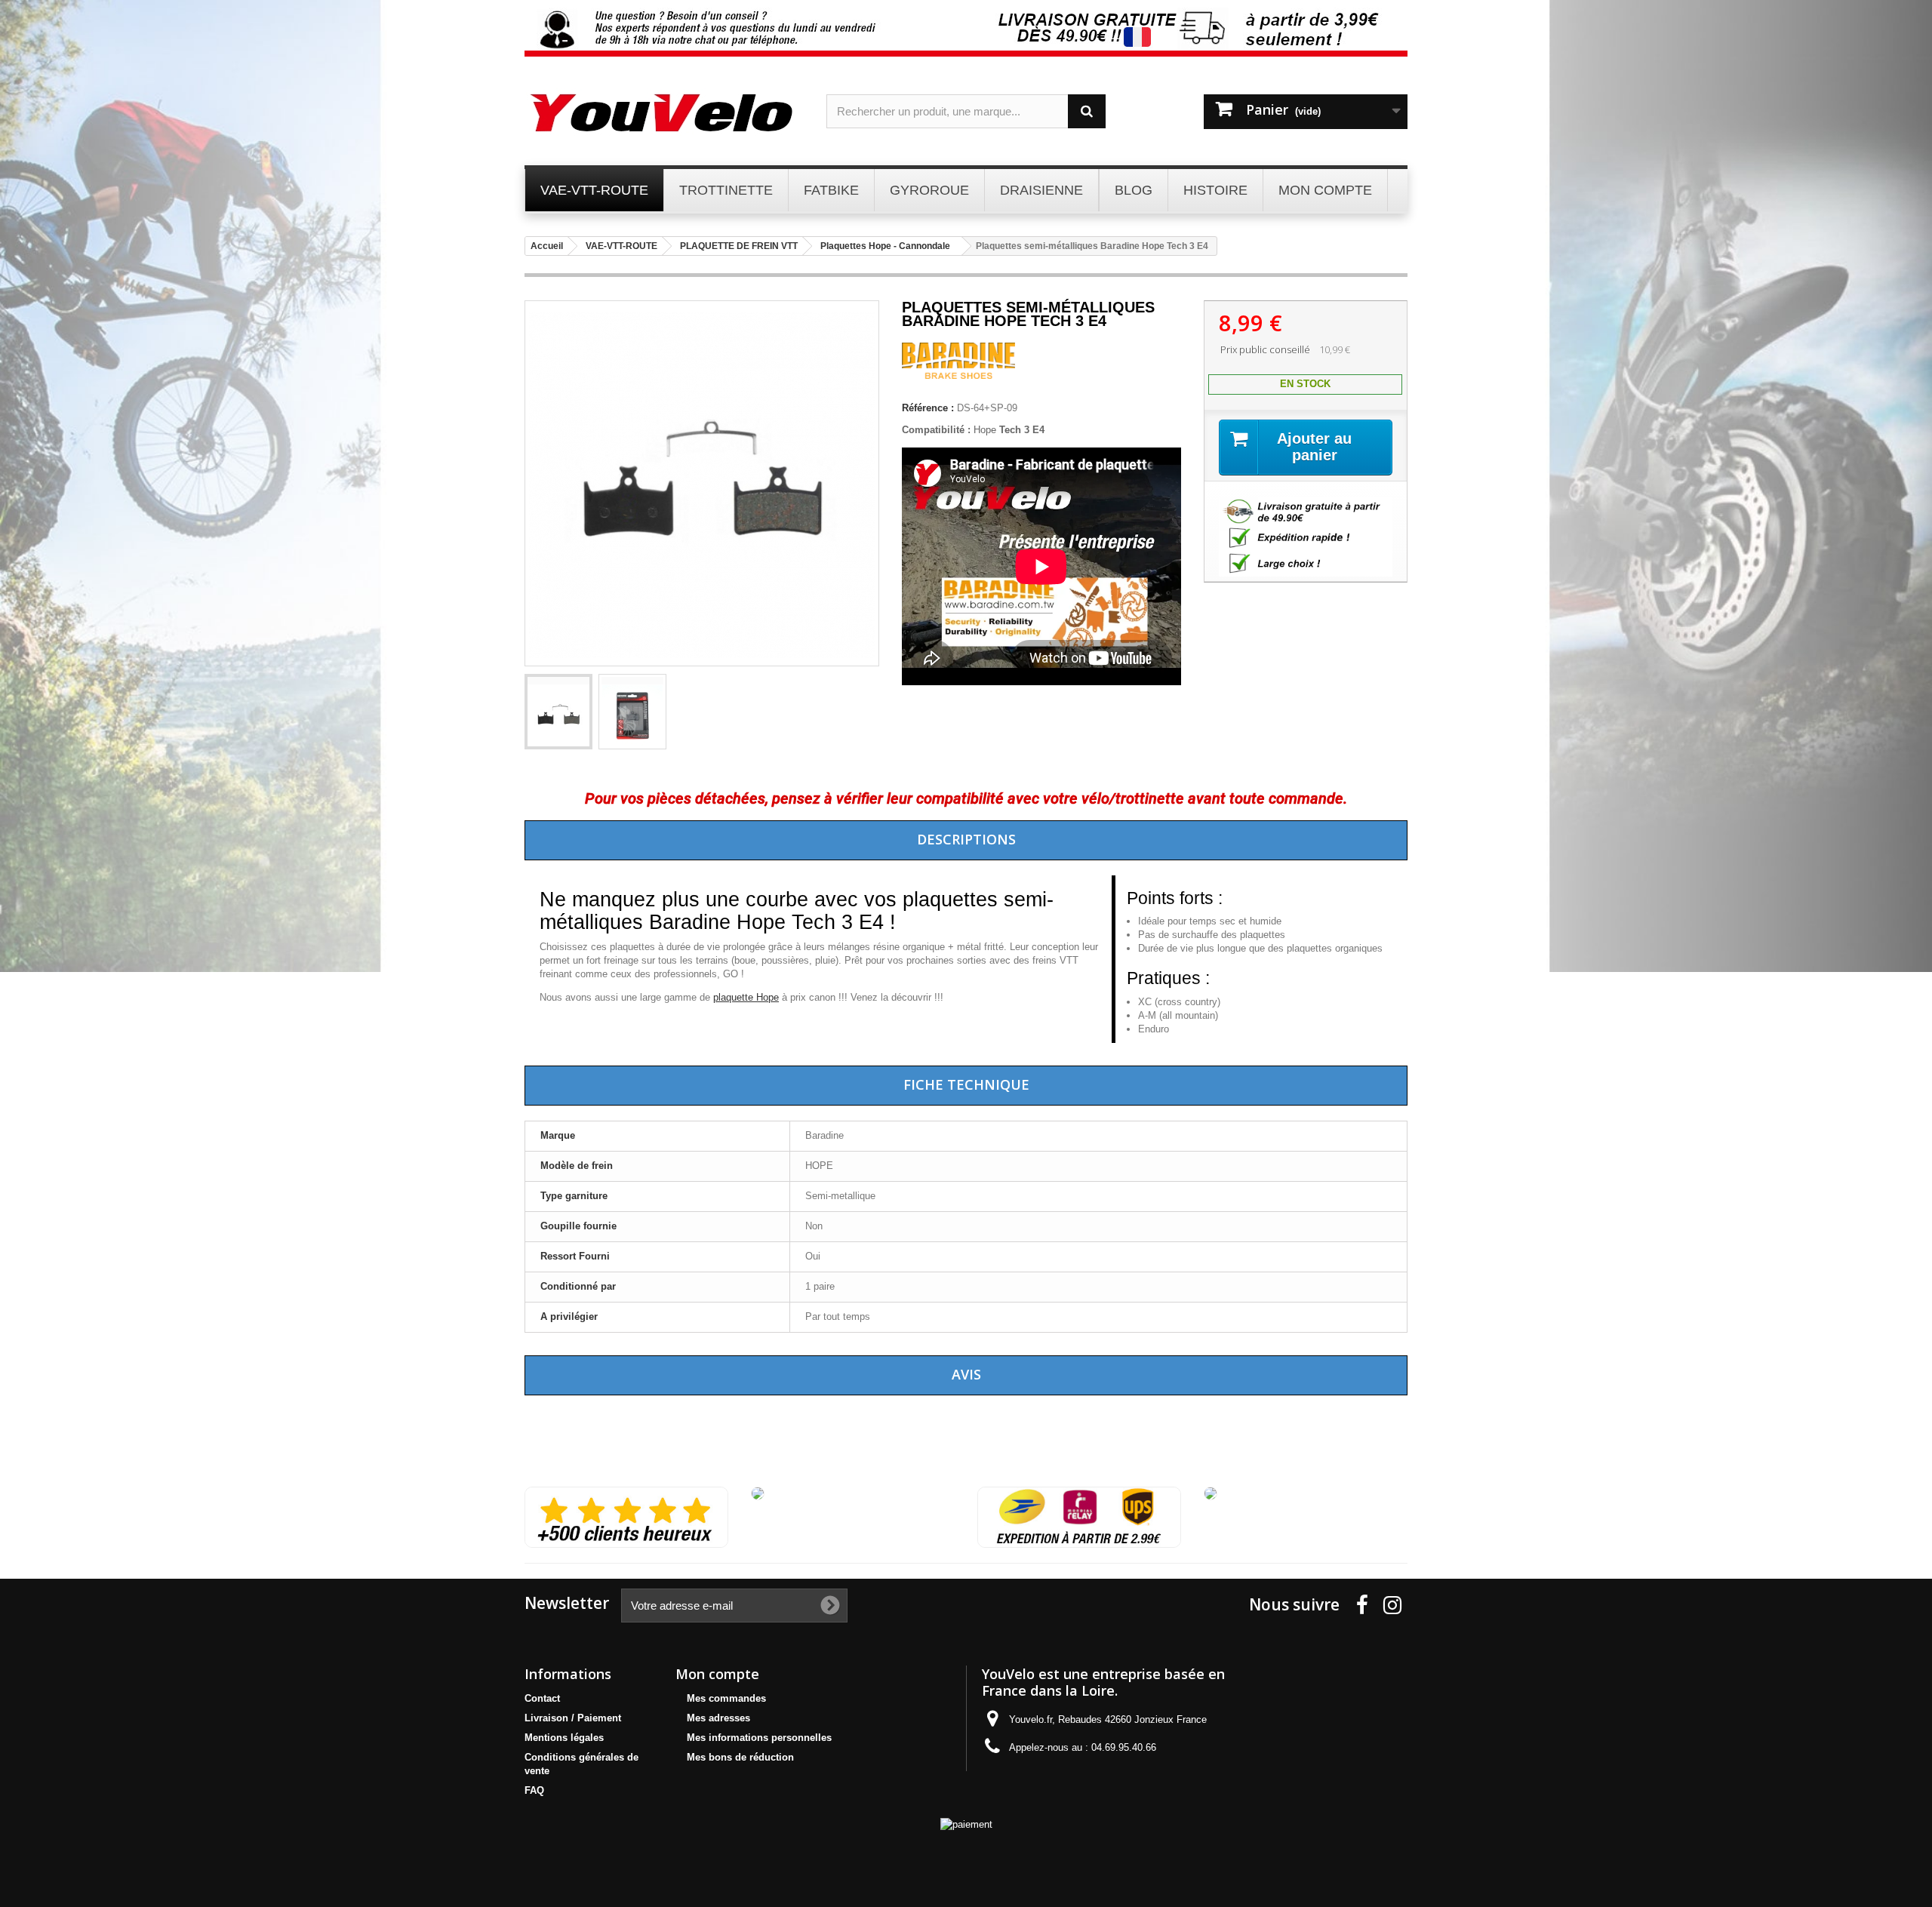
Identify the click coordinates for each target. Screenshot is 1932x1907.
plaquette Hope (746, 997)
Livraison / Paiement (573, 1718)
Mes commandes (726, 1698)
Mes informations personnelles (759, 1738)
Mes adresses (718, 1718)
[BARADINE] (958, 375)
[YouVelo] (664, 113)
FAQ (534, 1790)
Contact (542, 1698)
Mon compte (717, 1674)
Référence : (928, 408)
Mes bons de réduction (740, 1757)
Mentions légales (564, 1738)
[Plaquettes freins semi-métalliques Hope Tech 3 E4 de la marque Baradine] (558, 712)
